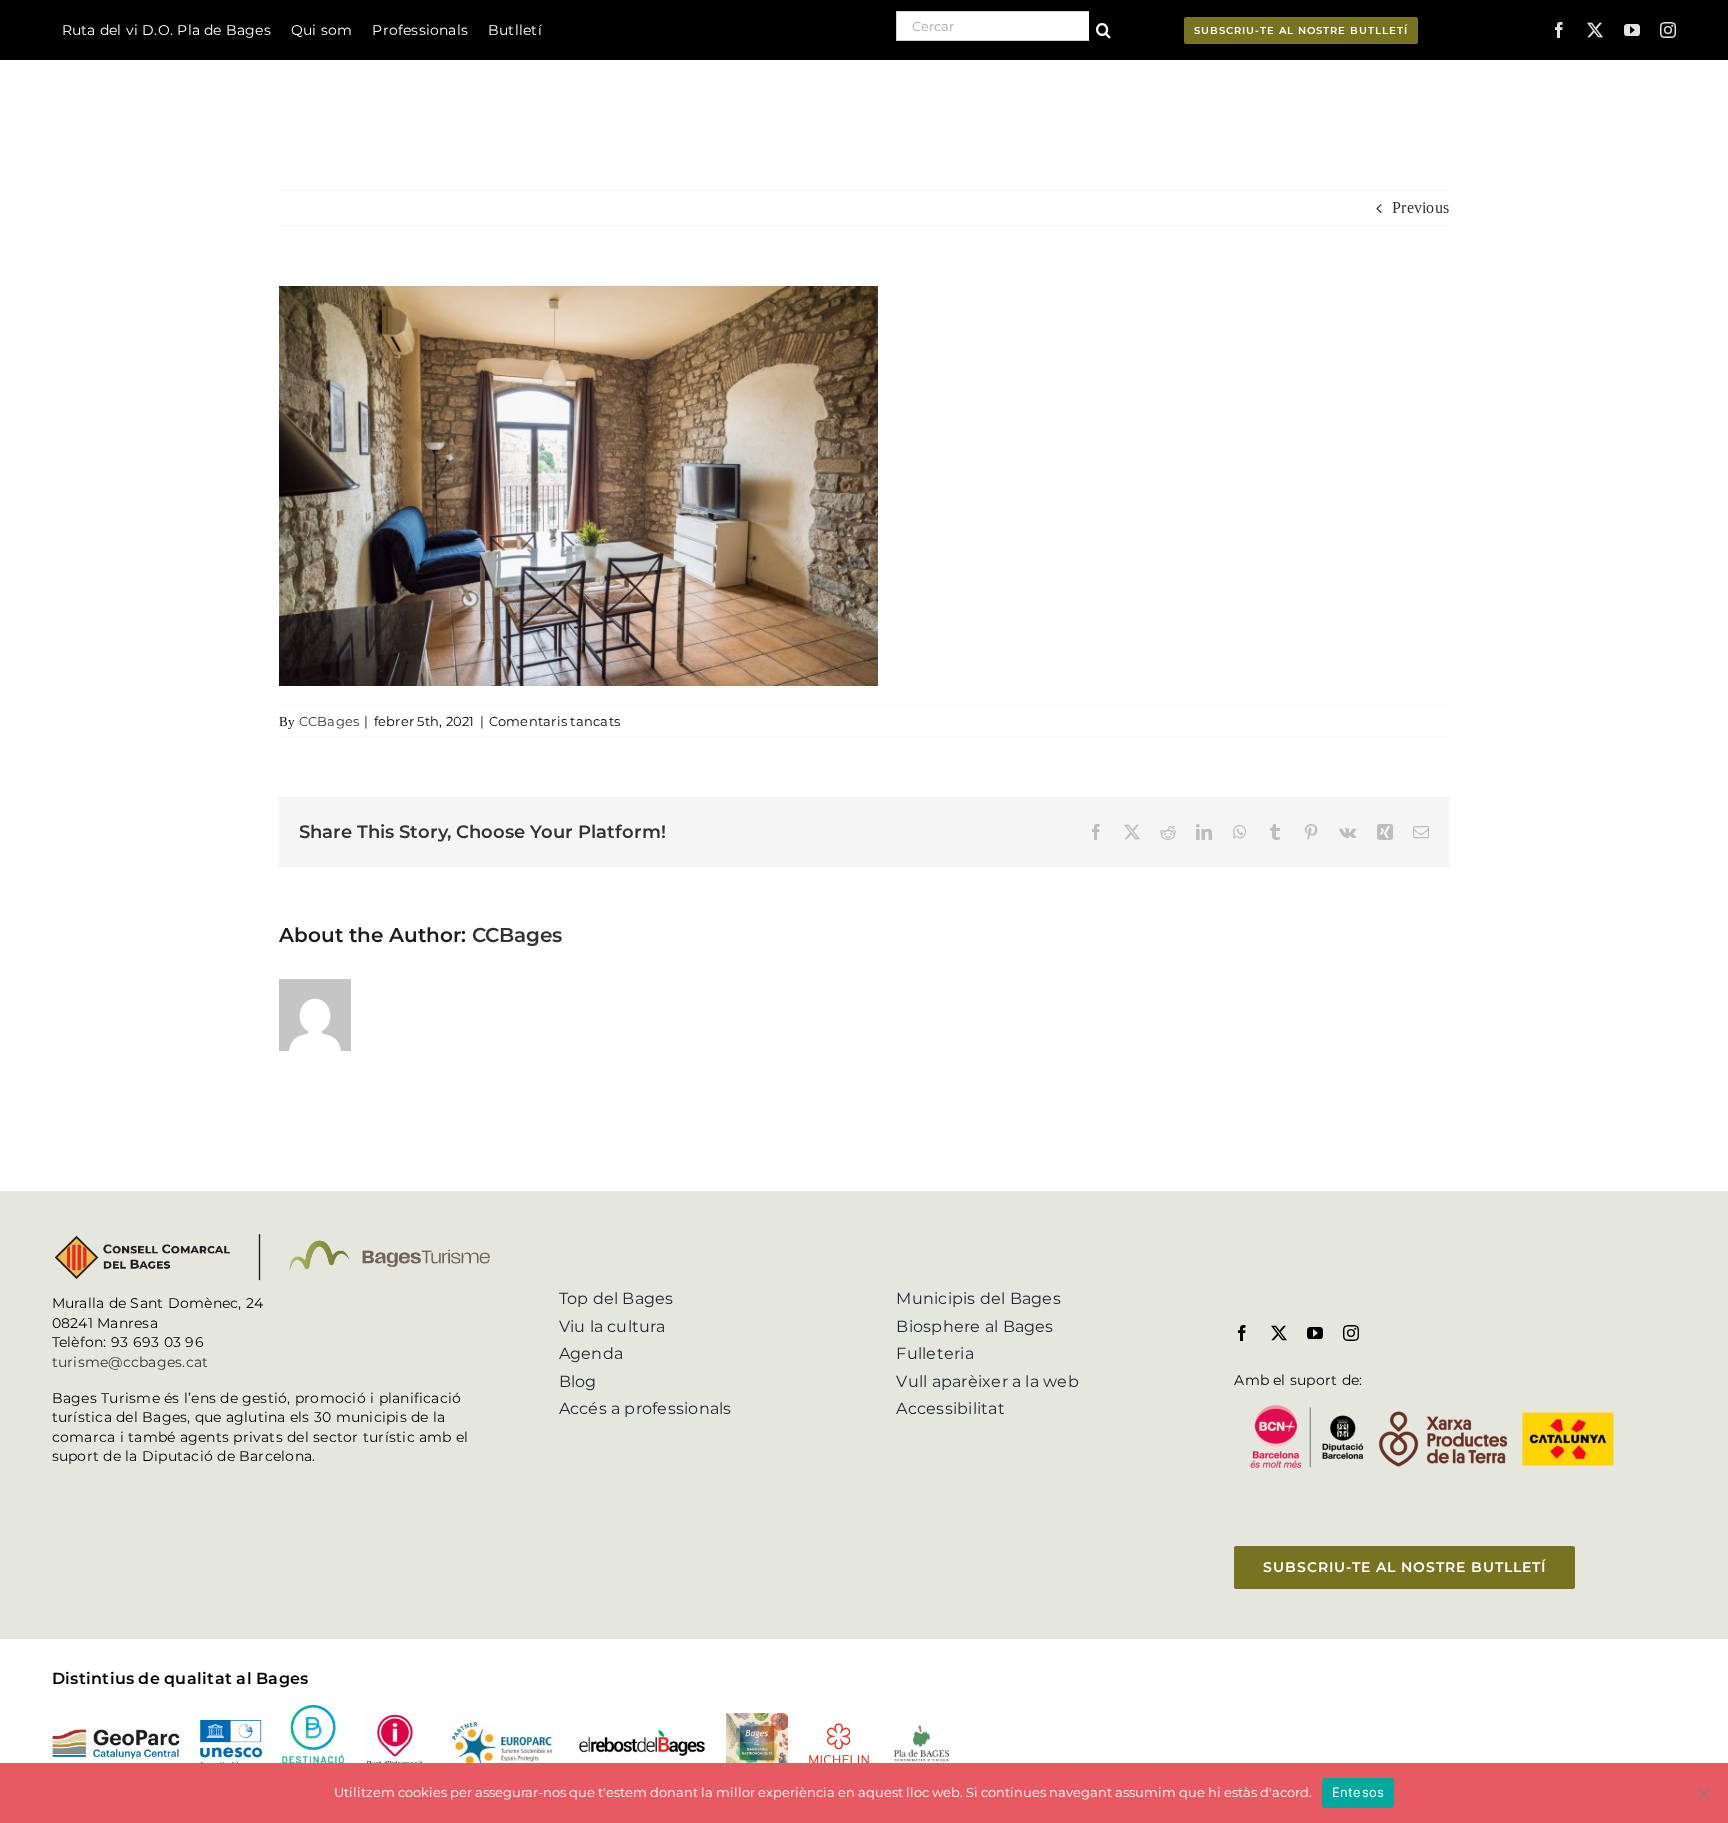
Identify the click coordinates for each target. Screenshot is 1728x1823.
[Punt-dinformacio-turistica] (395, 1720)
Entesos (1358, 1792)
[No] (1703, 1793)
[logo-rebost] (642, 1736)
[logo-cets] (502, 1721)
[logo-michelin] (839, 1729)
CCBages (329, 721)
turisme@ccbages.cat (130, 1362)
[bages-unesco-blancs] (178, 64)
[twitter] (1595, 30)
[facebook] (1559, 30)
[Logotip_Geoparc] (116, 1736)
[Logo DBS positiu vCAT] (313, 1712)
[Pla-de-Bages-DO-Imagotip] (921, 1730)
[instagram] (1668, 30)
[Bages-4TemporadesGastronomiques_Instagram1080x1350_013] (757, 1720)
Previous (1420, 207)
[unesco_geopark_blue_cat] (231, 1727)
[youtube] (1632, 30)
